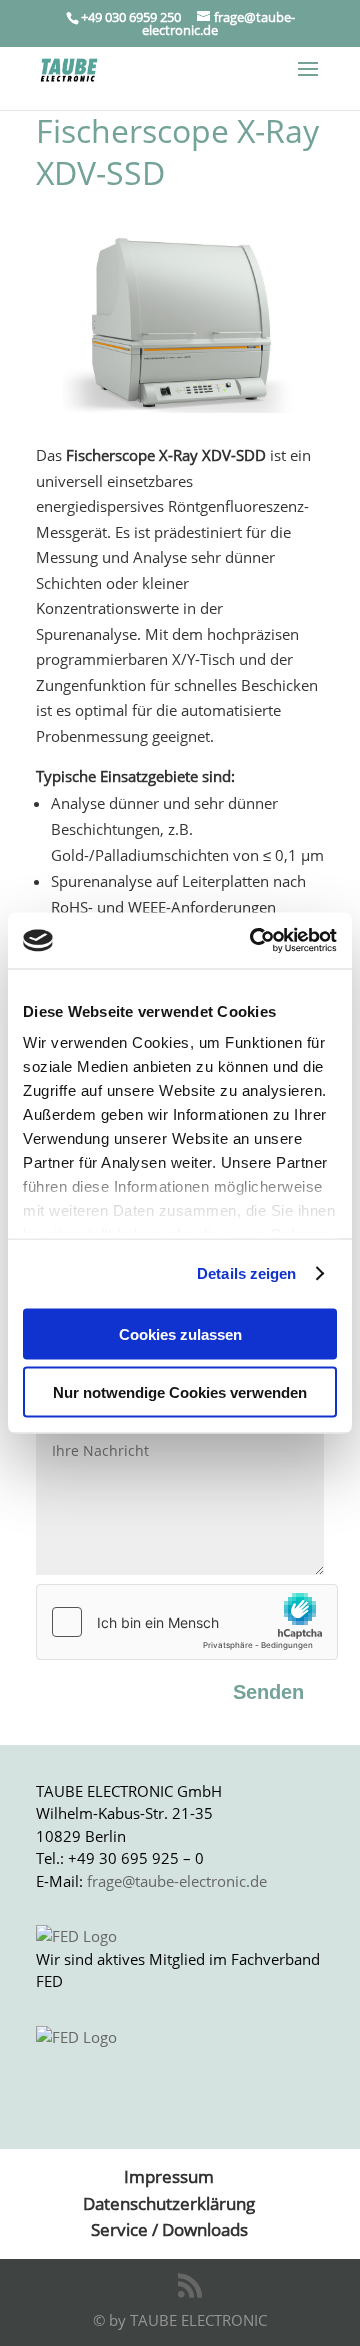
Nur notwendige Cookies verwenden (180, 1392)
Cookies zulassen (180, 1333)
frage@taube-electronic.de (177, 1881)
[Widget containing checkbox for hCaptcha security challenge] (180, 1622)
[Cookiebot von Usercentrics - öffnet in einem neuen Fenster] (254, 941)
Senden (268, 1692)
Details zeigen (246, 1273)
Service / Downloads (169, 2229)
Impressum (169, 2176)
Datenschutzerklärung (169, 2203)
